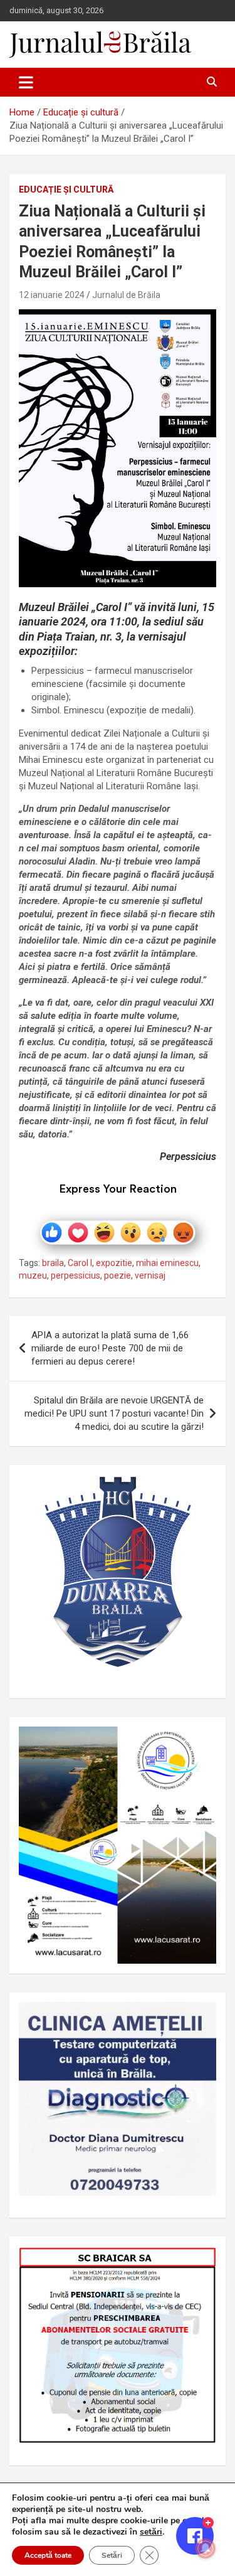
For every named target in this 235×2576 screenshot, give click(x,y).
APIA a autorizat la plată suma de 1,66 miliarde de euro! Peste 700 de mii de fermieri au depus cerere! (110, 1348)
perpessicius (76, 1275)
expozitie (114, 1263)
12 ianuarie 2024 (52, 295)
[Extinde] (200, 2018)
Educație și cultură (66, 189)
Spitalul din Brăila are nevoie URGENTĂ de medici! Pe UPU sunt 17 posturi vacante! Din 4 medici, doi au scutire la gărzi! (114, 1413)
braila (53, 1263)
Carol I (80, 1263)
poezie (118, 1275)
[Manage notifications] (206, 2548)
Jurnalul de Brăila (126, 295)
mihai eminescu (167, 1263)
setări (151, 2532)
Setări (112, 2555)
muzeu (33, 1275)
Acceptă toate (48, 2555)
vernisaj (150, 1275)
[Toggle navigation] (26, 82)
